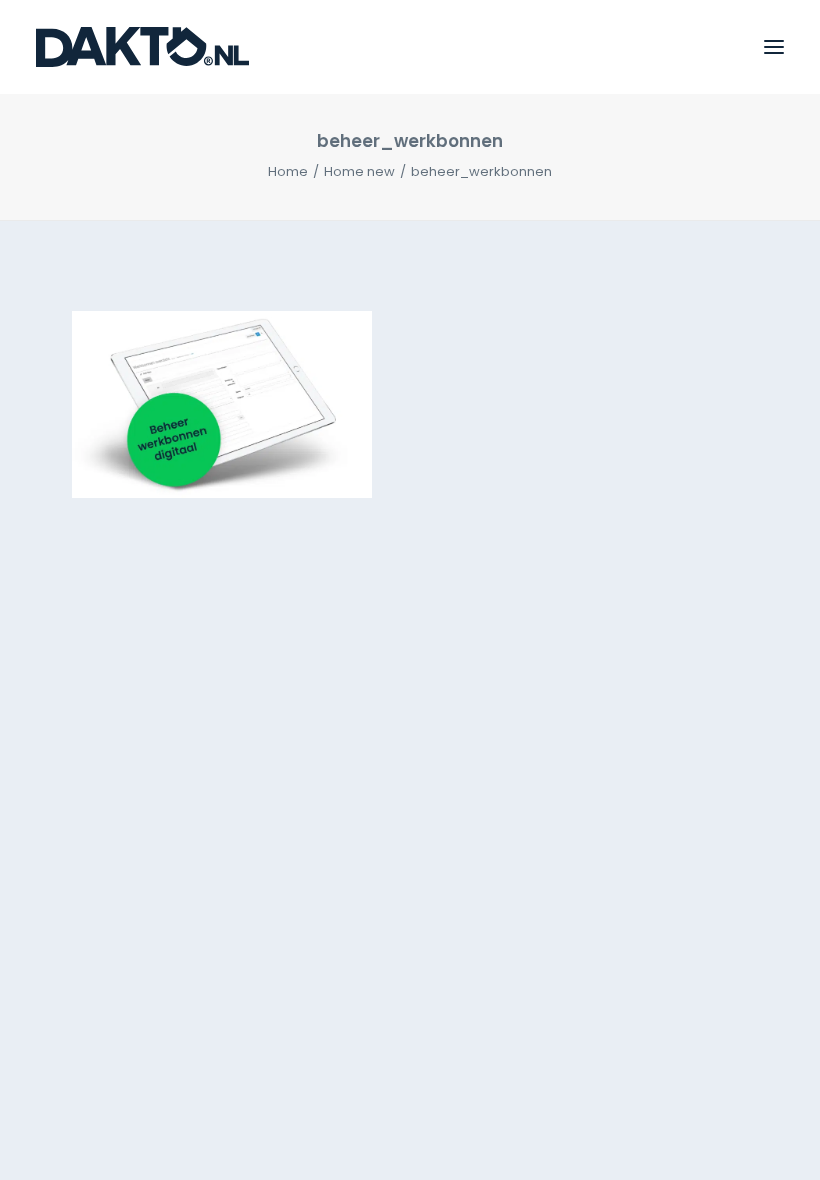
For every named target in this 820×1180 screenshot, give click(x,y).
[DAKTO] (142, 47)
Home (288, 171)
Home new (359, 171)
